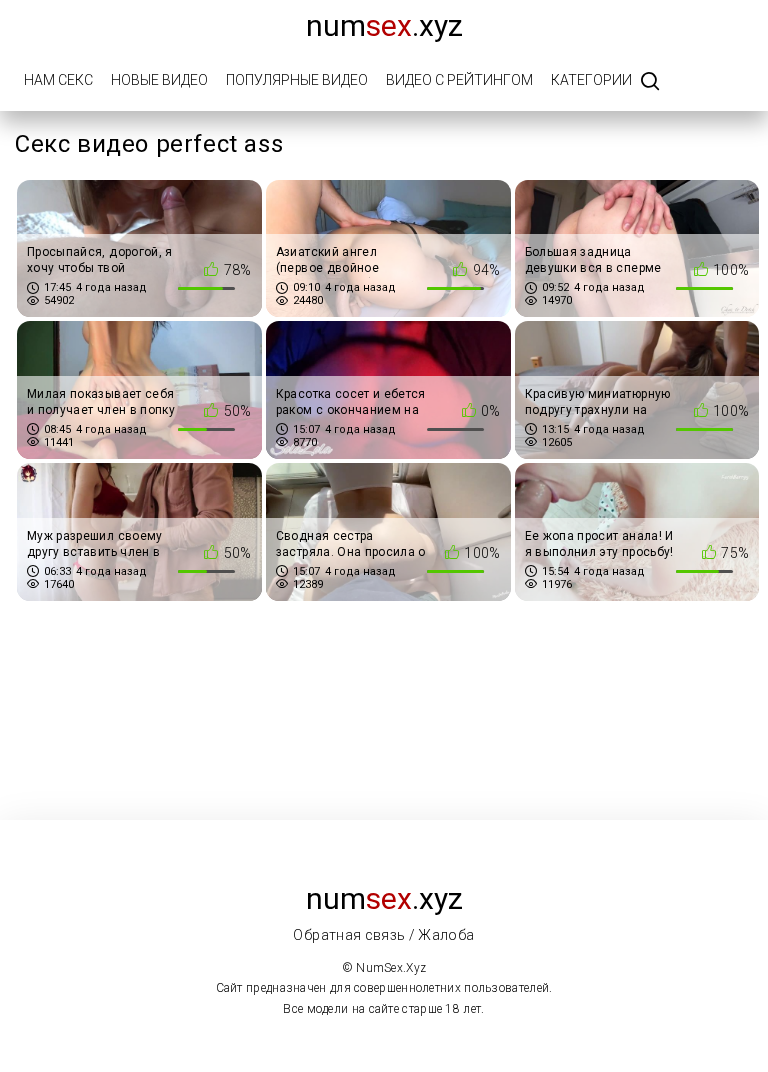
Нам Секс (58, 80)
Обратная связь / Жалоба (383, 935)
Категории (591, 80)
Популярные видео (297, 80)
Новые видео (159, 80)
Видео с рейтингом (459, 80)
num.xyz (384, 25)
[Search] (650, 82)
